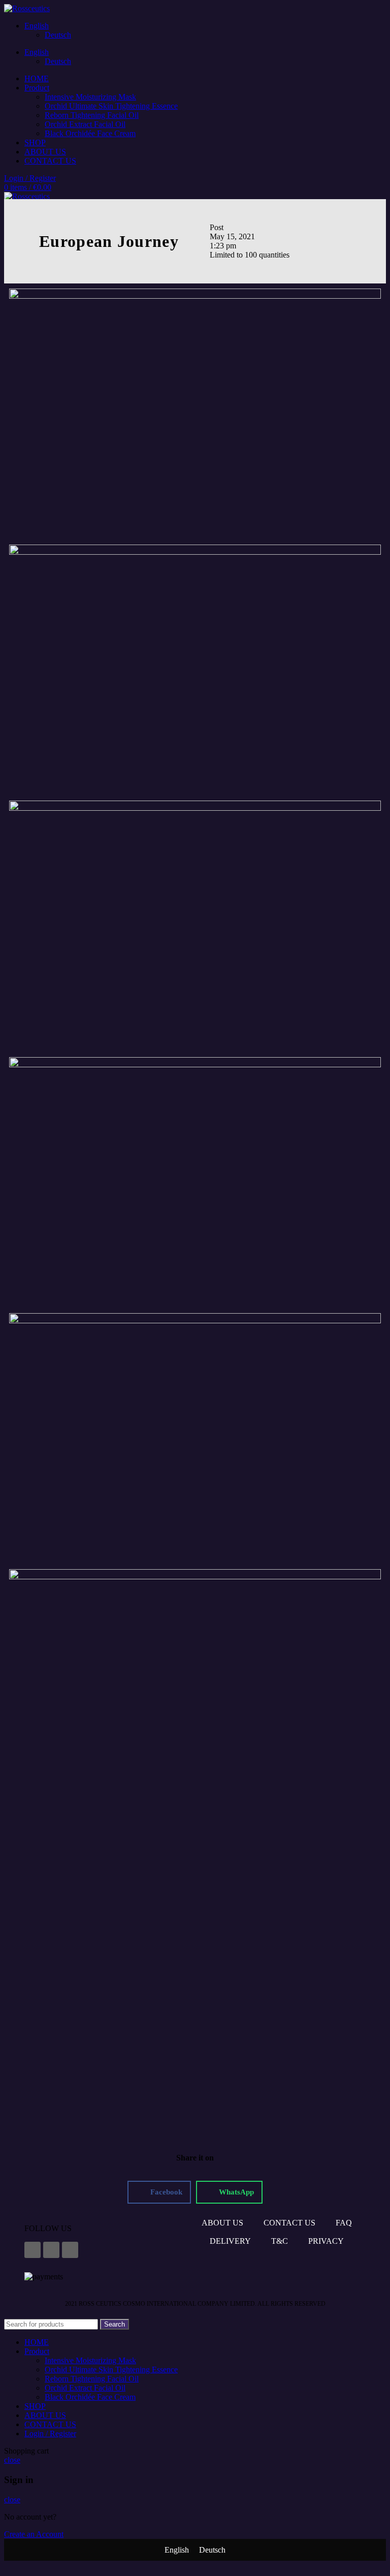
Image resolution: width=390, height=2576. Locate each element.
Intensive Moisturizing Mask (90, 97)
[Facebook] (32, 2250)
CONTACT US (289, 2223)
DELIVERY (230, 2241)
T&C (280, 2241)
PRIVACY (326, 2241)
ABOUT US (222, 2223)
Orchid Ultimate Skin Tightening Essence (111, 106)
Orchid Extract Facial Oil (85, 124)
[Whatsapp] (70, 2250)
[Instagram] (51, 2250)
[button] (159, 2192)
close (12, 2460)
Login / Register (50, 2434)
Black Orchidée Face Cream (90, 133)
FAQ (344, 2223)
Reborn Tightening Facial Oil (92, 115)
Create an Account (34, 2534)
